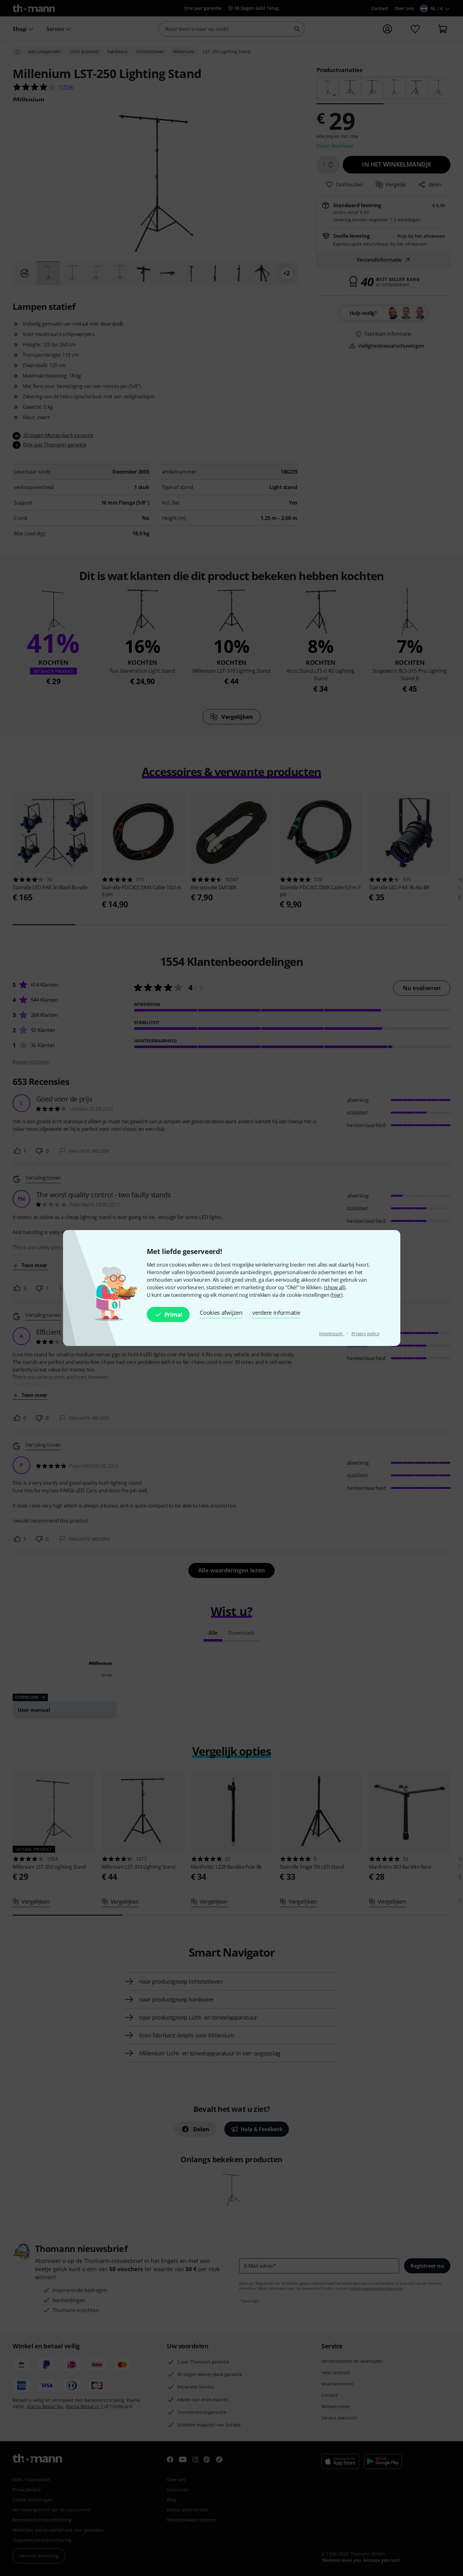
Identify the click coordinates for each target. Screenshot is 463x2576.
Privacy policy (366, 1334)
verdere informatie (276, 1313)
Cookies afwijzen (221, 1313)
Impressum (332, 1334)
